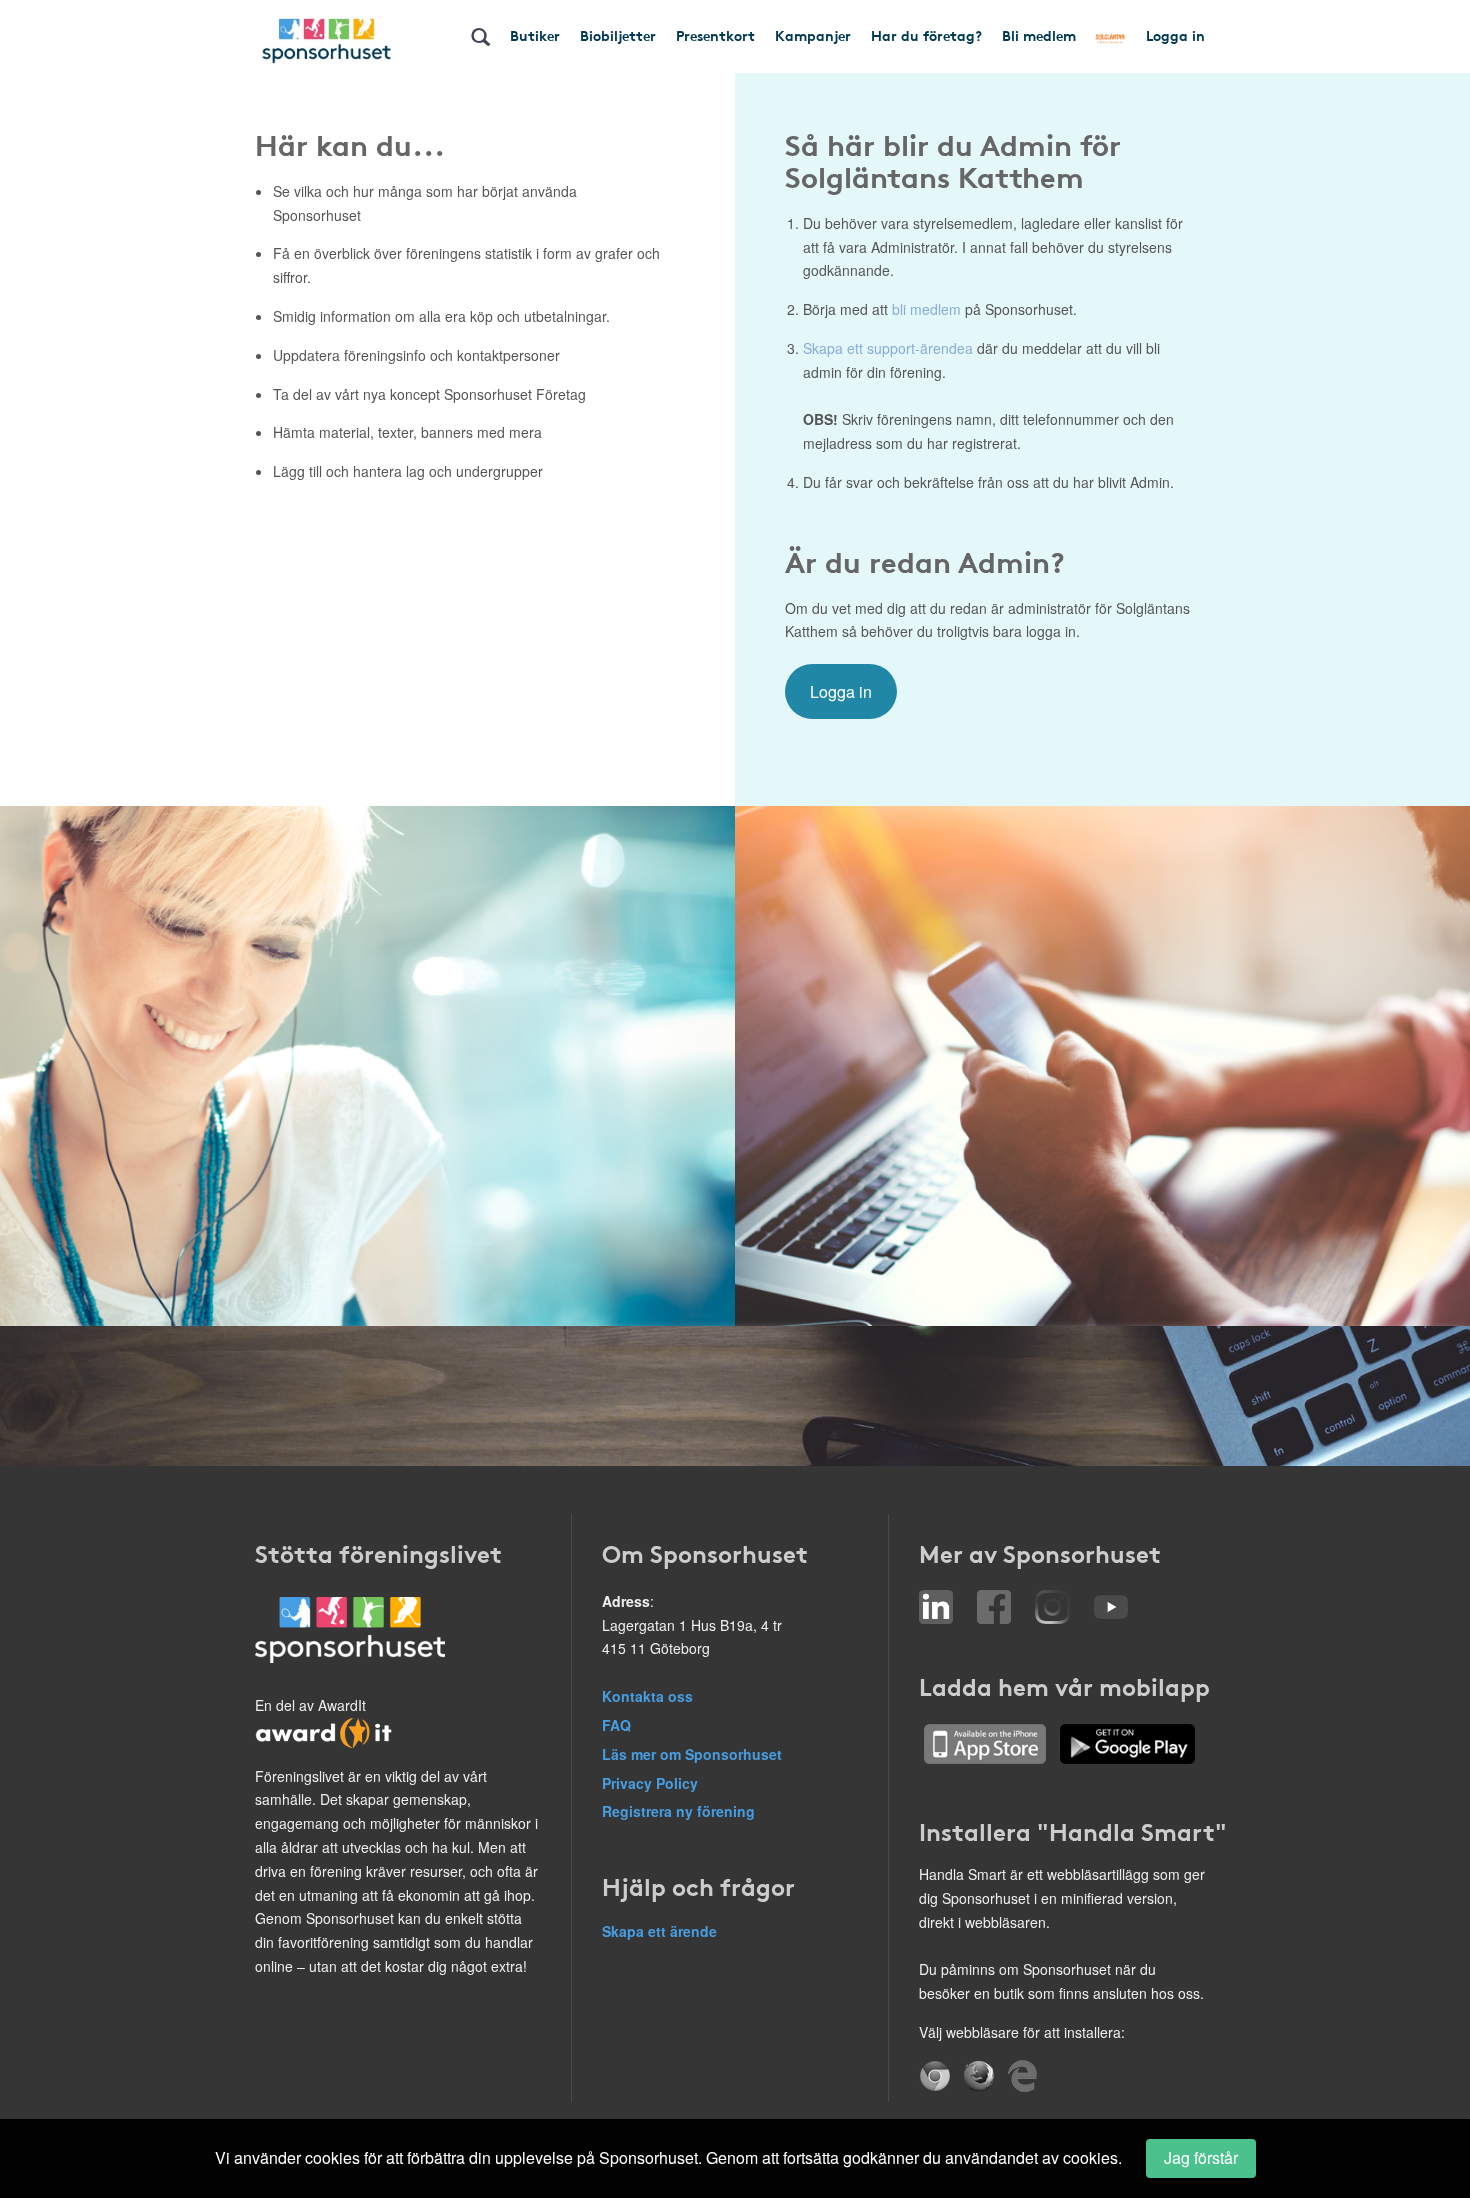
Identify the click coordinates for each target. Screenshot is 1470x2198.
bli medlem (926, 309)
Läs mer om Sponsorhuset (692, 1754)
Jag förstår (1201, 2157)
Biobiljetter (618, 35)
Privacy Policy (650, 1783)
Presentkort (715, 35)
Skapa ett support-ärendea (888, 348)
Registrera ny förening (678, 1811)
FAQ (616, 1725)
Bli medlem (1039, 35)
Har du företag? (926, 35)
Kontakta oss (647, 1696)
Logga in (1175, 35)
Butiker (535, 35)
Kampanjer (813, 35)
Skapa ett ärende (659, 1931)
